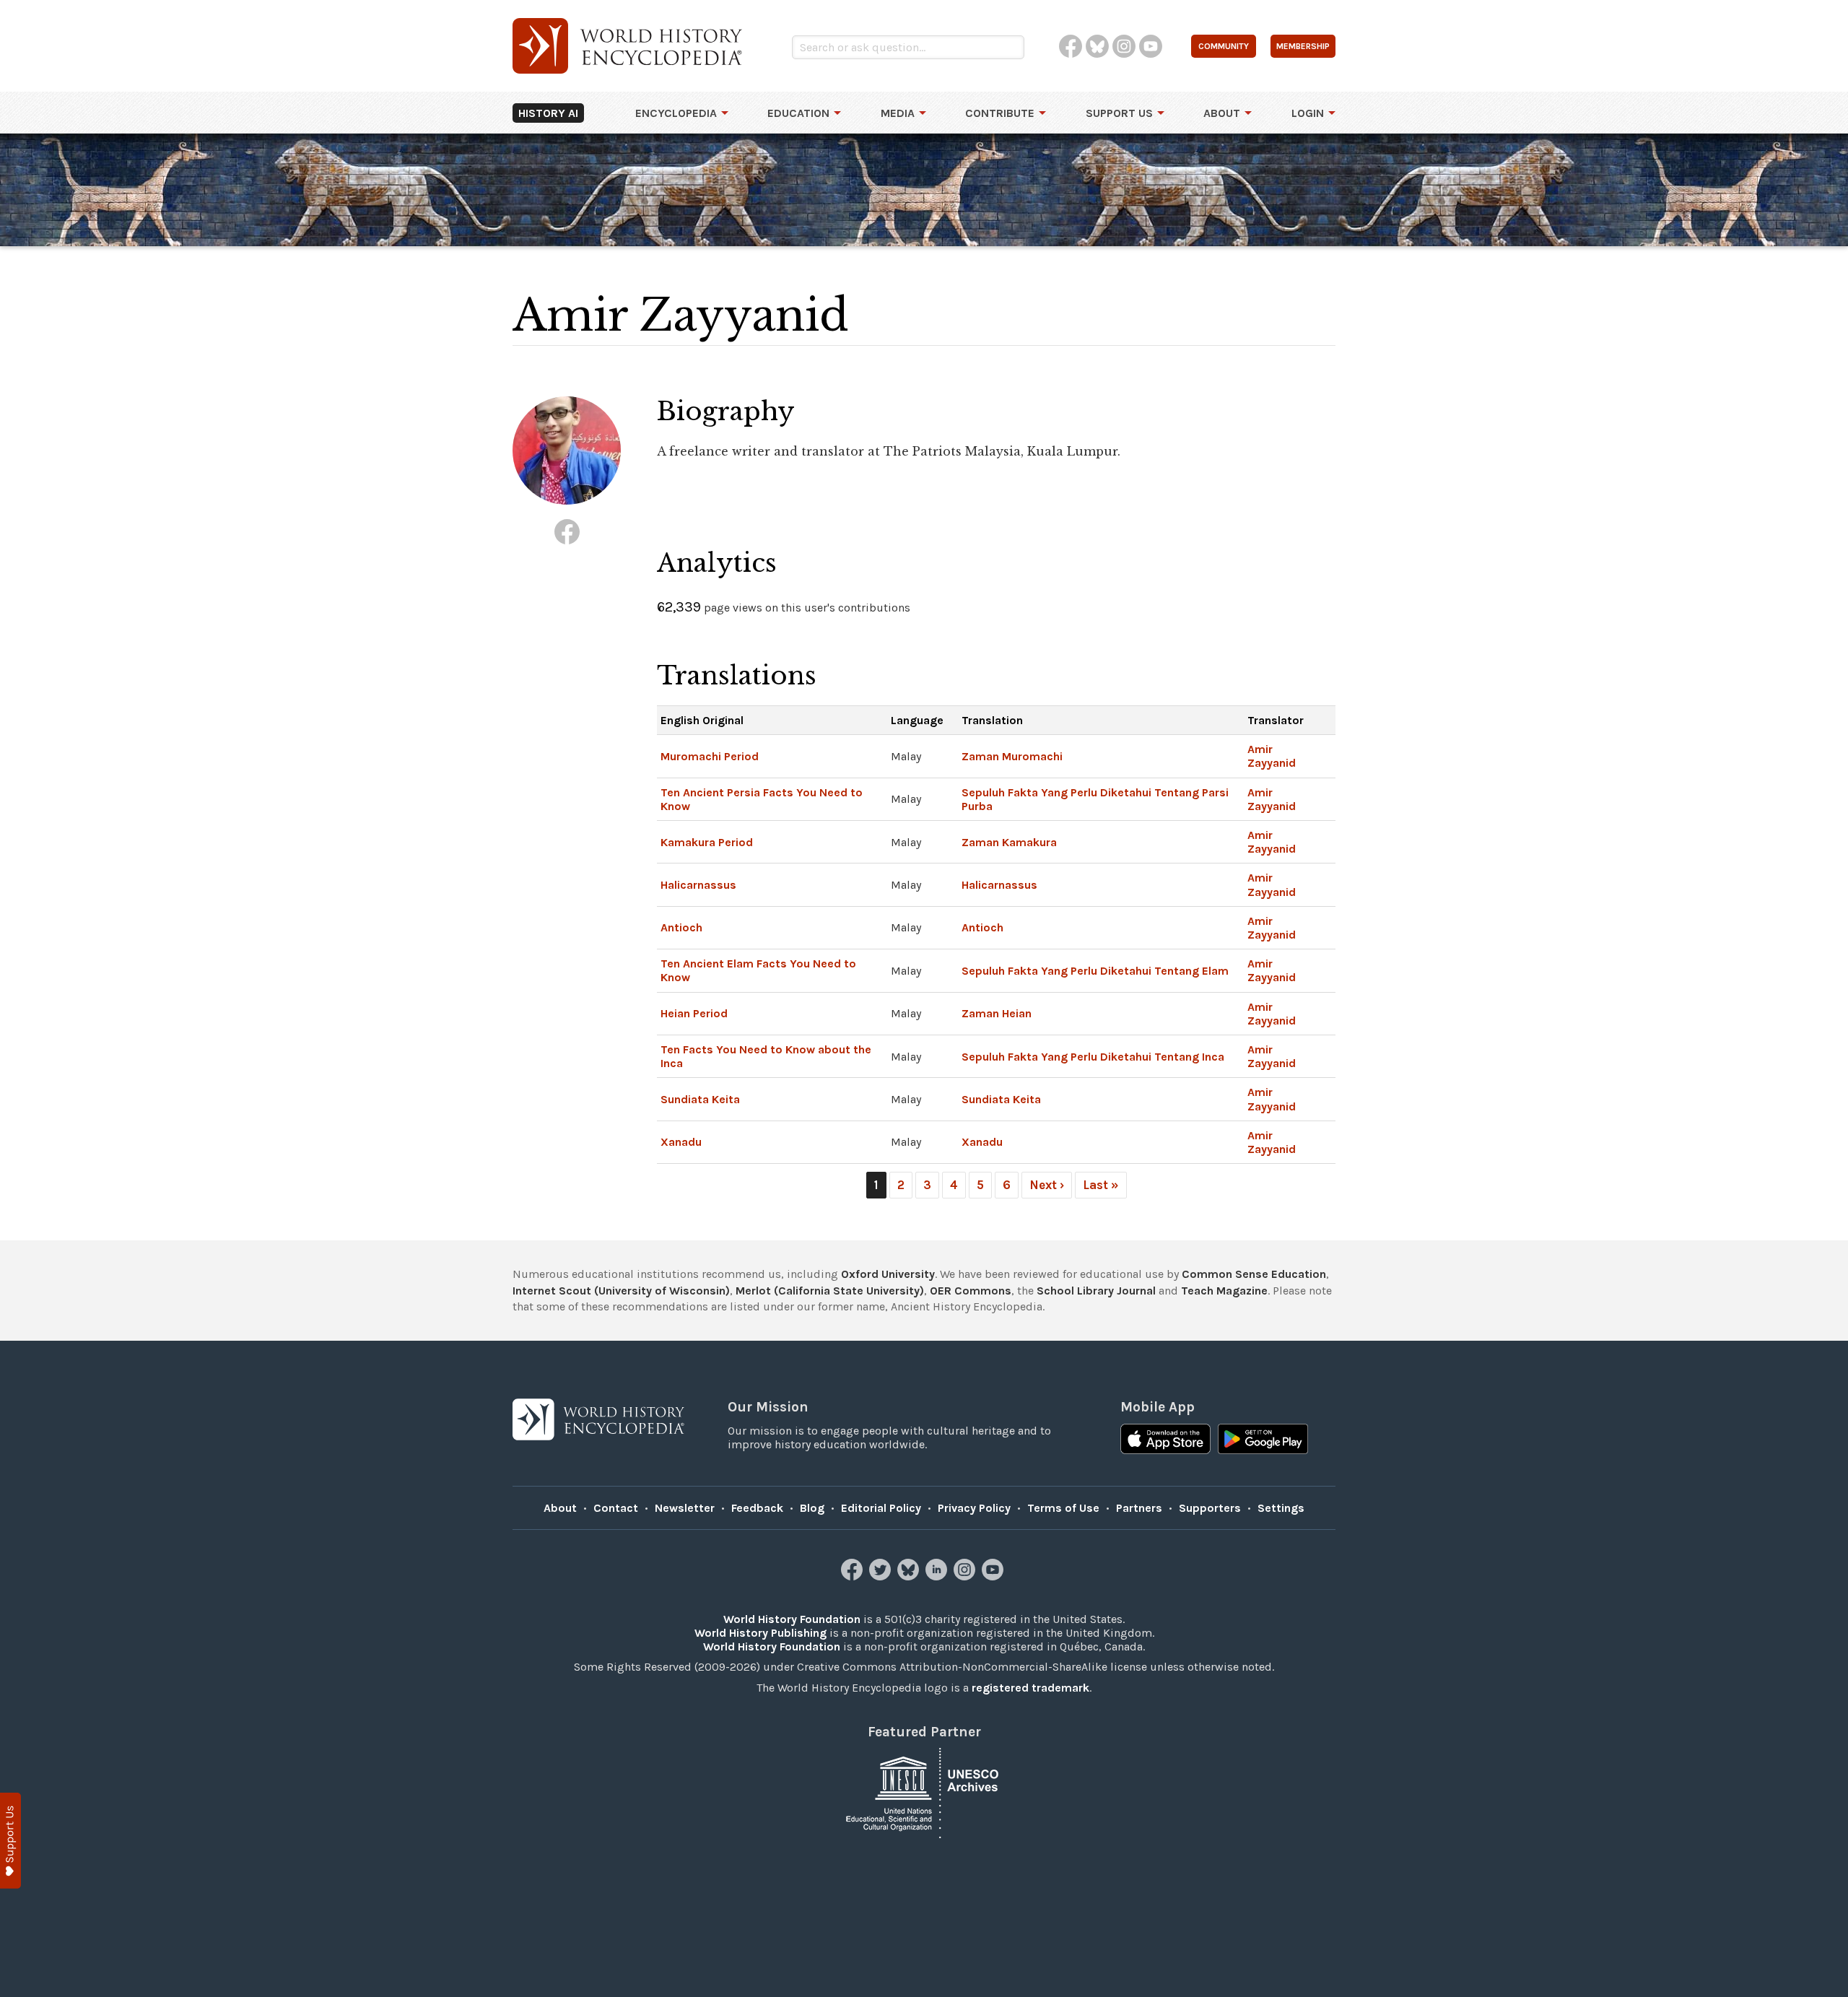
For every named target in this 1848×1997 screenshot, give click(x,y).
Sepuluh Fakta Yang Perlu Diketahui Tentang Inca (1093, 1057)
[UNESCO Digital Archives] (924, 1792)
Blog (812, 1508)
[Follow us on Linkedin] (938, 1576)
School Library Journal (1096, 1291)
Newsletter (685, 1508)
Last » (1101, 1185)
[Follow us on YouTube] (994, 1576)
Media (898, 113)
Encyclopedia (676, 113)
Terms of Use (1063, 1508)
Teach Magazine (1224, 1291)
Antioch (681, 927)
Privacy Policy (974, 1508)
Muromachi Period (710, 756)
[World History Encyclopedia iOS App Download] (1165, 1440)
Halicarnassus (698, 885)
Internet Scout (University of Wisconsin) (621, 1291)
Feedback (757, 1508)
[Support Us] (10, 1841)
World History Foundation (792, 1619)
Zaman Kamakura (1009, 842)
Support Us (1119, 113)
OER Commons (971, 1291)
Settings (1281, 1508)
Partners (1139, 1508)
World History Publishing (760, 1633)
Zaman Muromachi (1012, 756)
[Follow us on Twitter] (882, 1576)
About (1222, 113)
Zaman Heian (997, 1013)
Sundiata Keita (700, 1099)
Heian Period (694, 1013)
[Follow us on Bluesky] (910, 1576)
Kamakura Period (707, 842)
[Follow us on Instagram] (966, 1576)
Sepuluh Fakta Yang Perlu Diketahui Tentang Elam (1095, 971)
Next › (1047, 1185)
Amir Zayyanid (1272, 756)
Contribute (1000, 113)
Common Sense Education (1254, 1274)
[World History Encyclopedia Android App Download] (1263, 1440)
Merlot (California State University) (830, 1291)
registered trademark (1030, 1688)
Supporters (1210, 1508)
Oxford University (888, 1274)
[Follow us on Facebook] (854, 1576)
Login (1308, 113)
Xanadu (681, 1142)
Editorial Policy (881, 1508)
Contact (616, 1508)
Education (798, 113)
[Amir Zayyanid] (567, 532)
